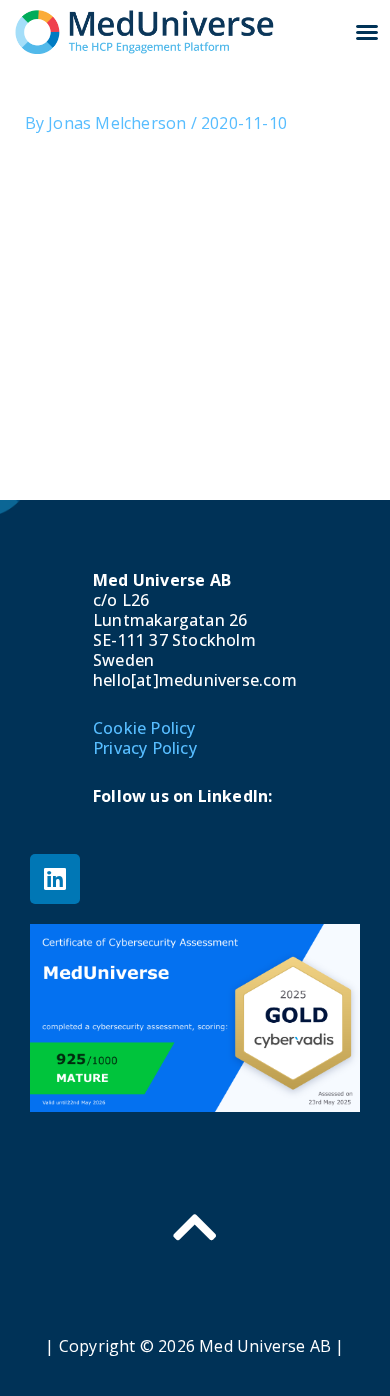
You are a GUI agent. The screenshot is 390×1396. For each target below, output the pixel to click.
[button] (367, 32)
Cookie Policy (144, 728)
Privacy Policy (145, 748)
